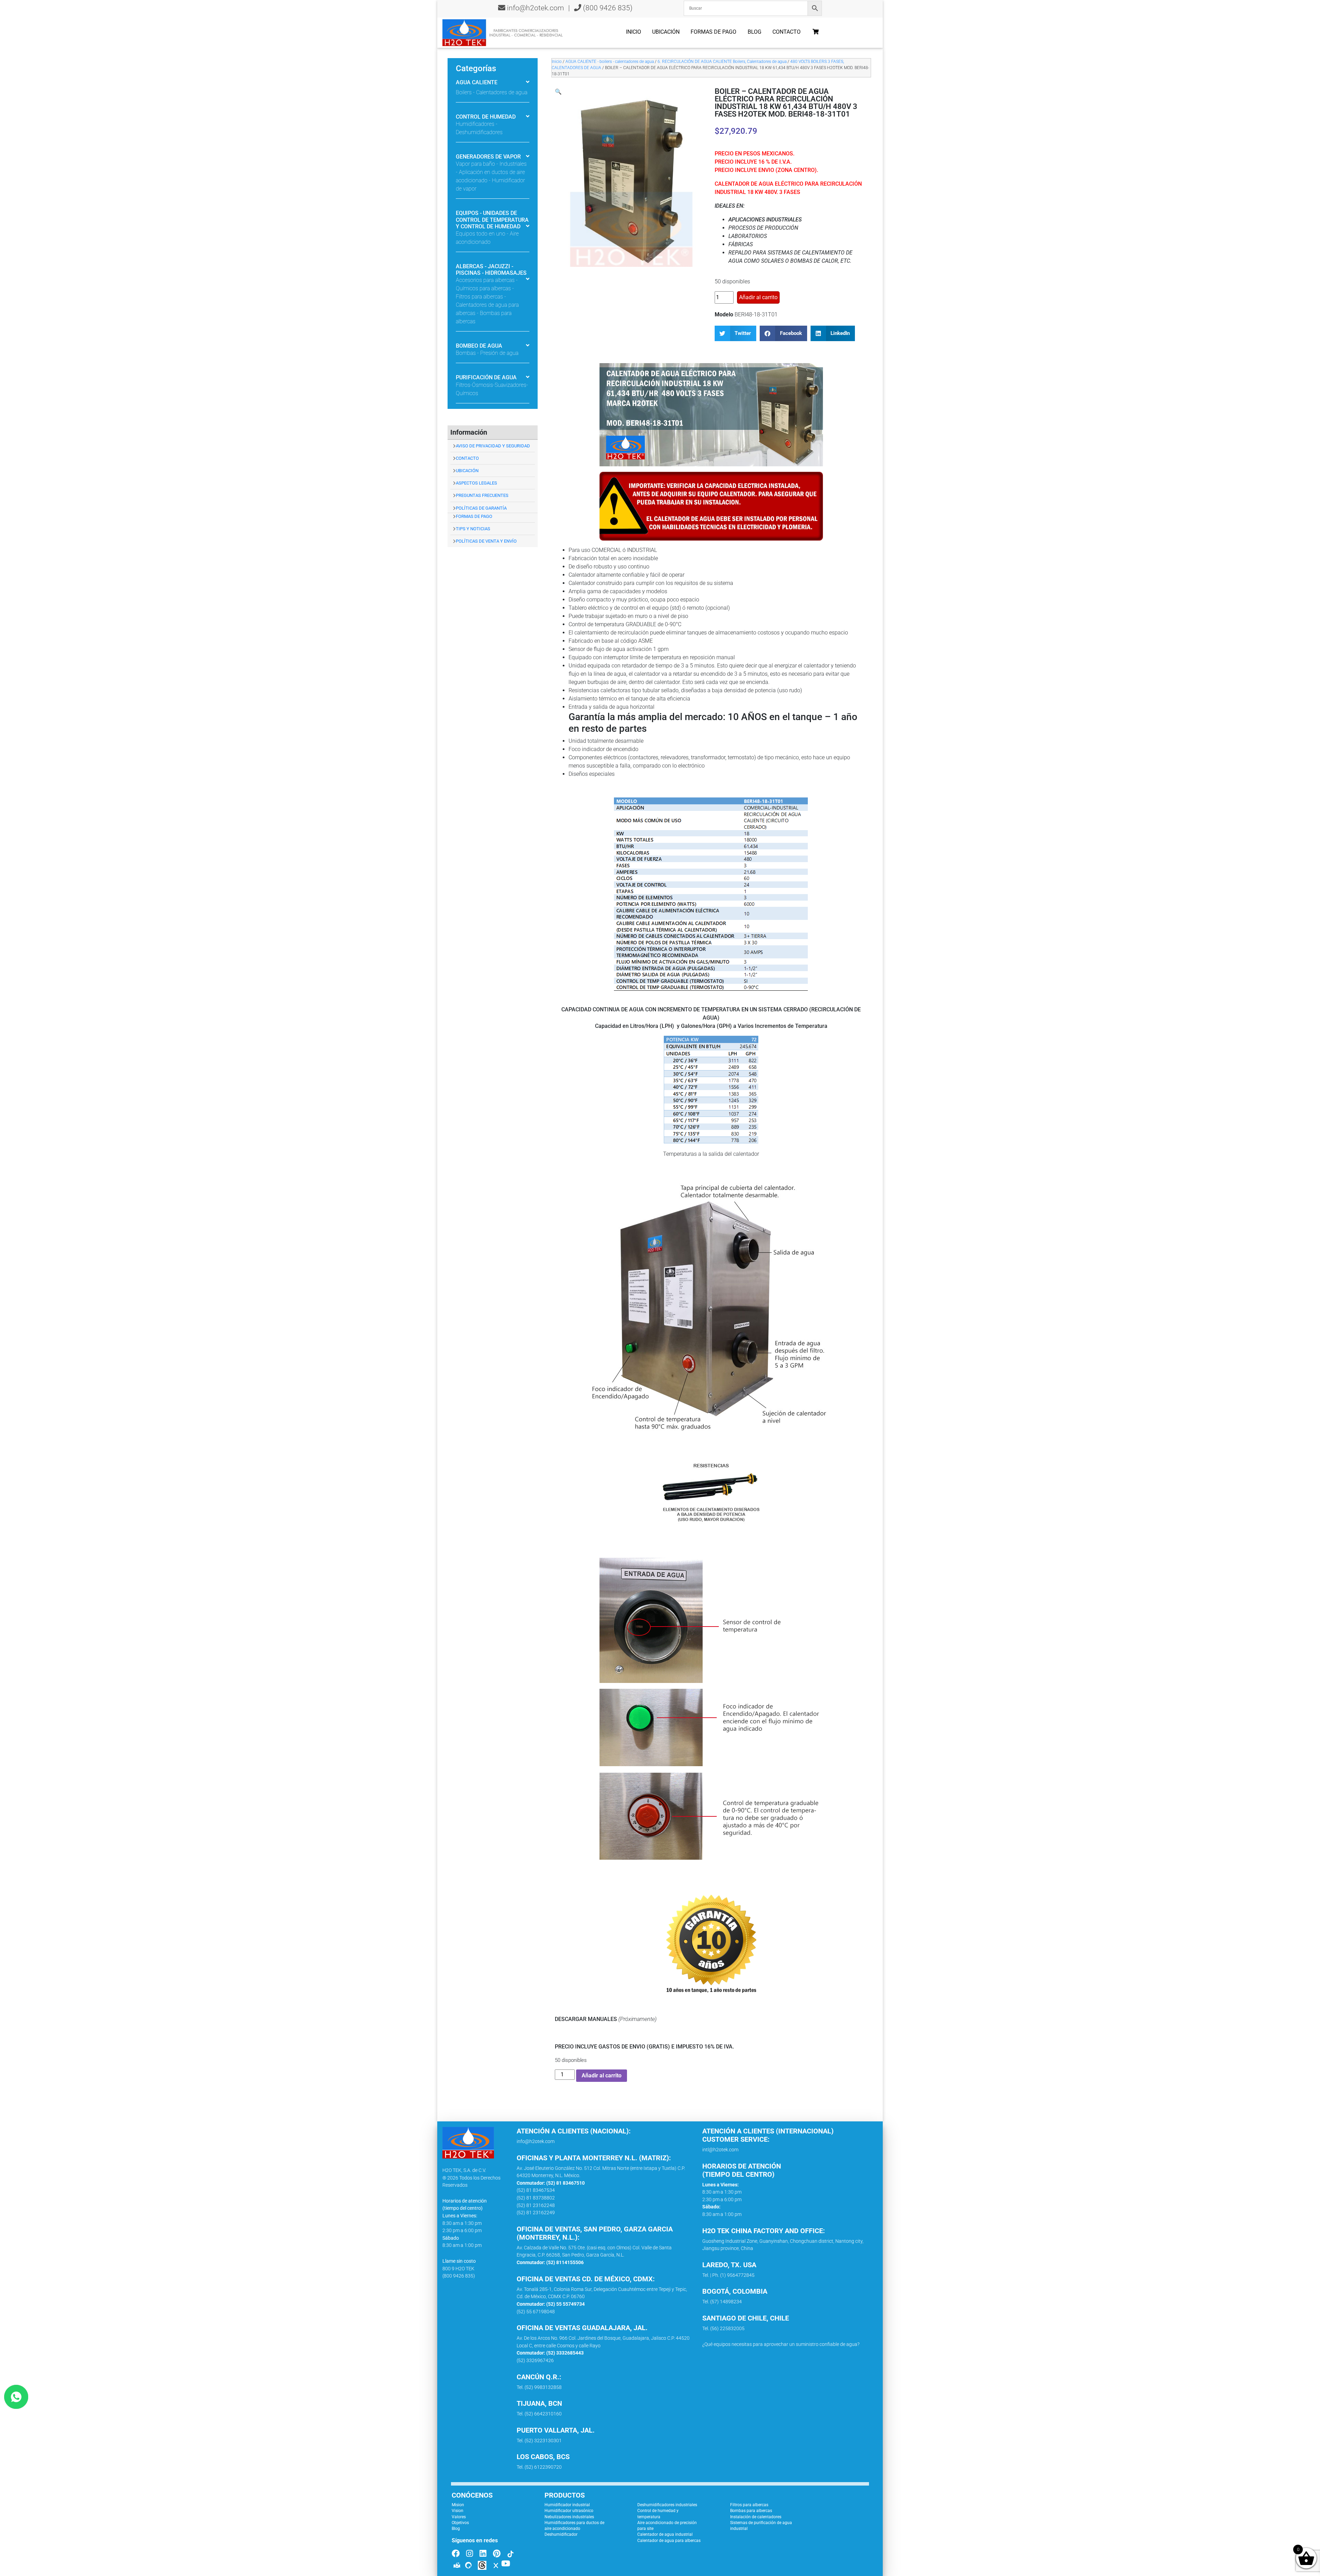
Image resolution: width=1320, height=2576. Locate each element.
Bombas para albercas (751, 2511)
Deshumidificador (561, 2534)
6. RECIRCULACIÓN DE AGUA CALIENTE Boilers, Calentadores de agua (722, 62)
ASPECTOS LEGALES (476, 483)
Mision (458, 2505)
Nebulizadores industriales (569, 2517)
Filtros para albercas (749, 2505)
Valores (459, 2517)
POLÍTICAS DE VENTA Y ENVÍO (486, 541)
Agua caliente (477, 82)
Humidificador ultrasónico (569, 2511)
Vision (458, 2511)
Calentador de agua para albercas (669, 2541)
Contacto (786, 32)
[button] (558, 92)
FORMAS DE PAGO (474, 516)
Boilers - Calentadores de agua (492, 92)
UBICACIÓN (467, 471)
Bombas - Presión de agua (487, 353)
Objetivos (460, 2523)
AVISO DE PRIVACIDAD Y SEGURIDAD (493, 446)
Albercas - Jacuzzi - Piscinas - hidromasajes (491, 270)
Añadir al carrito (758, 297)
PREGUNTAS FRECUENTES (482, 495)
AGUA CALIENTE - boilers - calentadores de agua (610, 62)
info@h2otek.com (536, 8)
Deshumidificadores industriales (667, 2505)
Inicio (634, 32)
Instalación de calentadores (756, 2517)
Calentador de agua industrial (665, 2534)
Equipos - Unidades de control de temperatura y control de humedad (492, 220)
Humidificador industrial (567, 2505)
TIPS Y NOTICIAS (473, 529)
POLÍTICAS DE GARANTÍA (481, 508)
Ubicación (666, 32)
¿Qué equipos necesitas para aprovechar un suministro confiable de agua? (781, 2344)
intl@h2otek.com (720, 2150)
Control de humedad (486, 117)
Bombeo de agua (479, 346)
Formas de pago (713, 32)
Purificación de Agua (486, 377)
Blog (755, 32)
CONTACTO (467, 458)
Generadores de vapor (488, 157)
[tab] (493, 83)
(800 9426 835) (607, 8)
